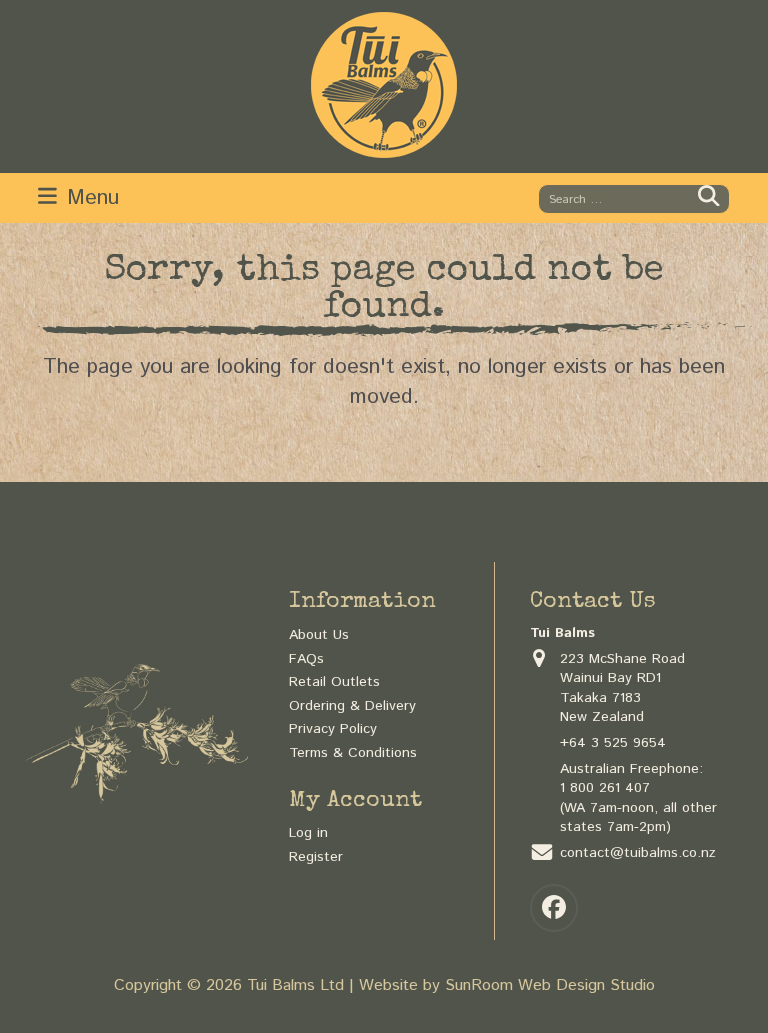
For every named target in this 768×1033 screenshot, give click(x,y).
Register (316, 857)
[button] (78, 197)
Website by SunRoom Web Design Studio (507, 985)
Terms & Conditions (353, 753)
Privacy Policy (333, 729)
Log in (308, 833)
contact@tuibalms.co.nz (638, 853)
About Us (319, 635)
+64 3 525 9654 (613, 743)
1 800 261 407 (605, 788)
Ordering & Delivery (352, 706)
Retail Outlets (334, 682)
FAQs (306, 659)
